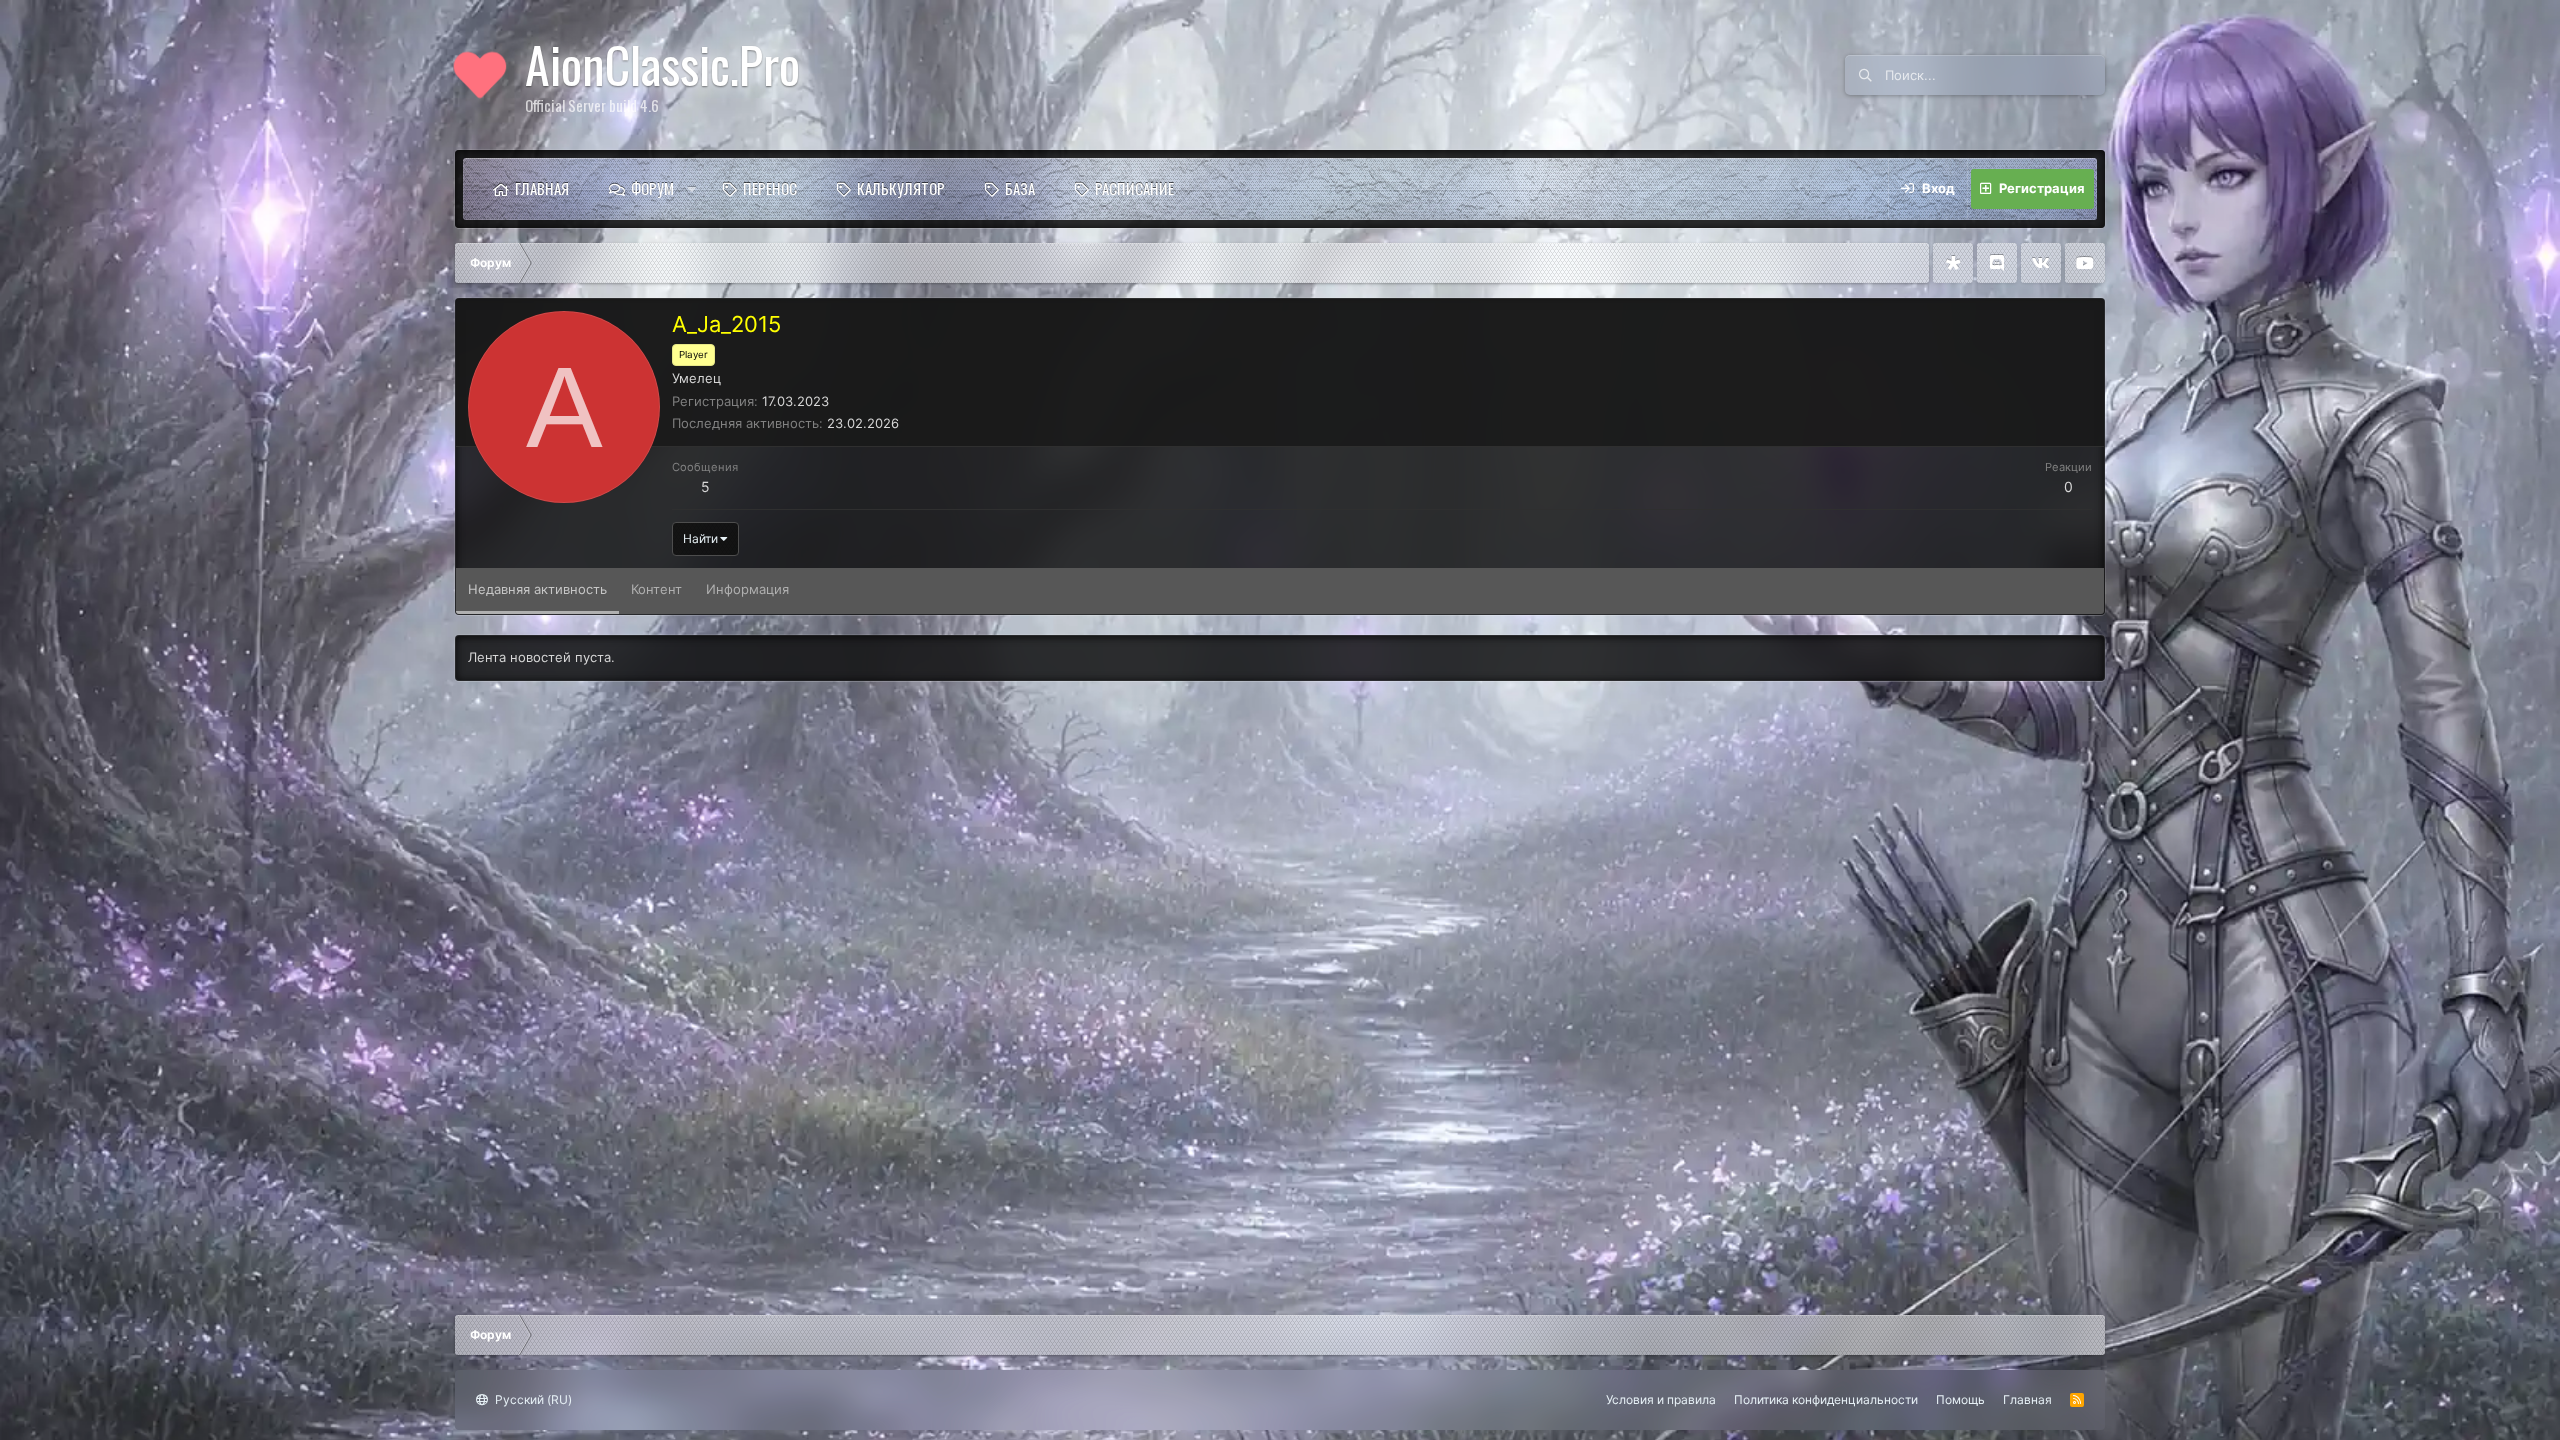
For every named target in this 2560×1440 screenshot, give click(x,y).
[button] (692, 189)
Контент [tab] (656, 589)
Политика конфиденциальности (1826, 1399)
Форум (652, 188)
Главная (542, 188)
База (1020, 188)
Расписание (1134, 188)
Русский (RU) (532, 1399)
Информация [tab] (747, 589)
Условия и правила (1661, 1399)
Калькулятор (901, 188)
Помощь (1960, 1399)
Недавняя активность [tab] (537, 589)
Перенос (770, 188)
